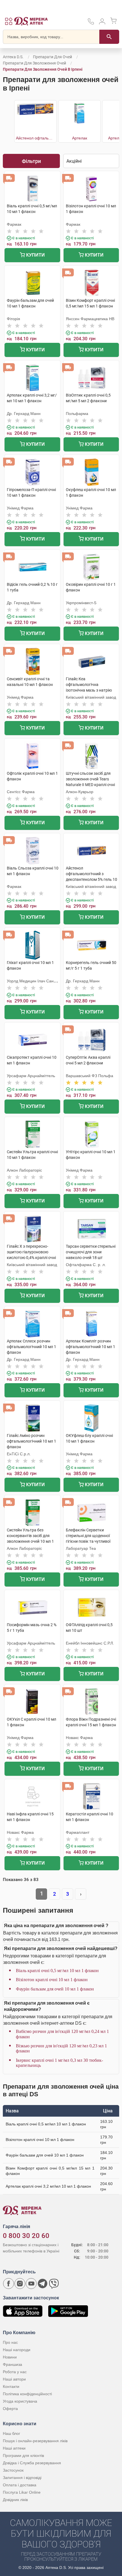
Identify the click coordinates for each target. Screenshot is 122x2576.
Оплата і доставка (20, 2485)
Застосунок (13, 2470)
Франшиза (12, 2364)
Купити (35, 255)
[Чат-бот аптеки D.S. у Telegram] (43, 2284)
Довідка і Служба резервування (32, 2463)
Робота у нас (15, 2372)
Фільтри (31, 161)
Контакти (11, 2386)
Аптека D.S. (13, 57)
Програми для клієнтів (23, 2456)
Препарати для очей (52, 57)
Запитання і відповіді (22, 2478)
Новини (10, 2357)
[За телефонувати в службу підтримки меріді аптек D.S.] (91, 23)
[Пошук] (109, 37)
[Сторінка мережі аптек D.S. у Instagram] (20, 2284)
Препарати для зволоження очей (34, 63)
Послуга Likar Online (22, 2492)
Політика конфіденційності (27, 2394)
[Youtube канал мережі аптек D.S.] (31, 2284)
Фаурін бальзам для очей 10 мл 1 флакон (55, 1989)
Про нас (10, 2342)
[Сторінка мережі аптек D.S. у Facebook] (9, 2284)
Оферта (10, 2409)
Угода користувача (20, 2401)
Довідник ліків (15, 2500)
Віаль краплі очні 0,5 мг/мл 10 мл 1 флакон (57, 1971)
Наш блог (11, 2433)
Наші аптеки (14, 2448)
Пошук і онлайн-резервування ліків (35, 2441)
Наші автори (14, 2379)
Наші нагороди (17, 2350)
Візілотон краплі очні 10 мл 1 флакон (52, 1980)
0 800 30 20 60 (26, 2236)
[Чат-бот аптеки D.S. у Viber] (54, 2284)
